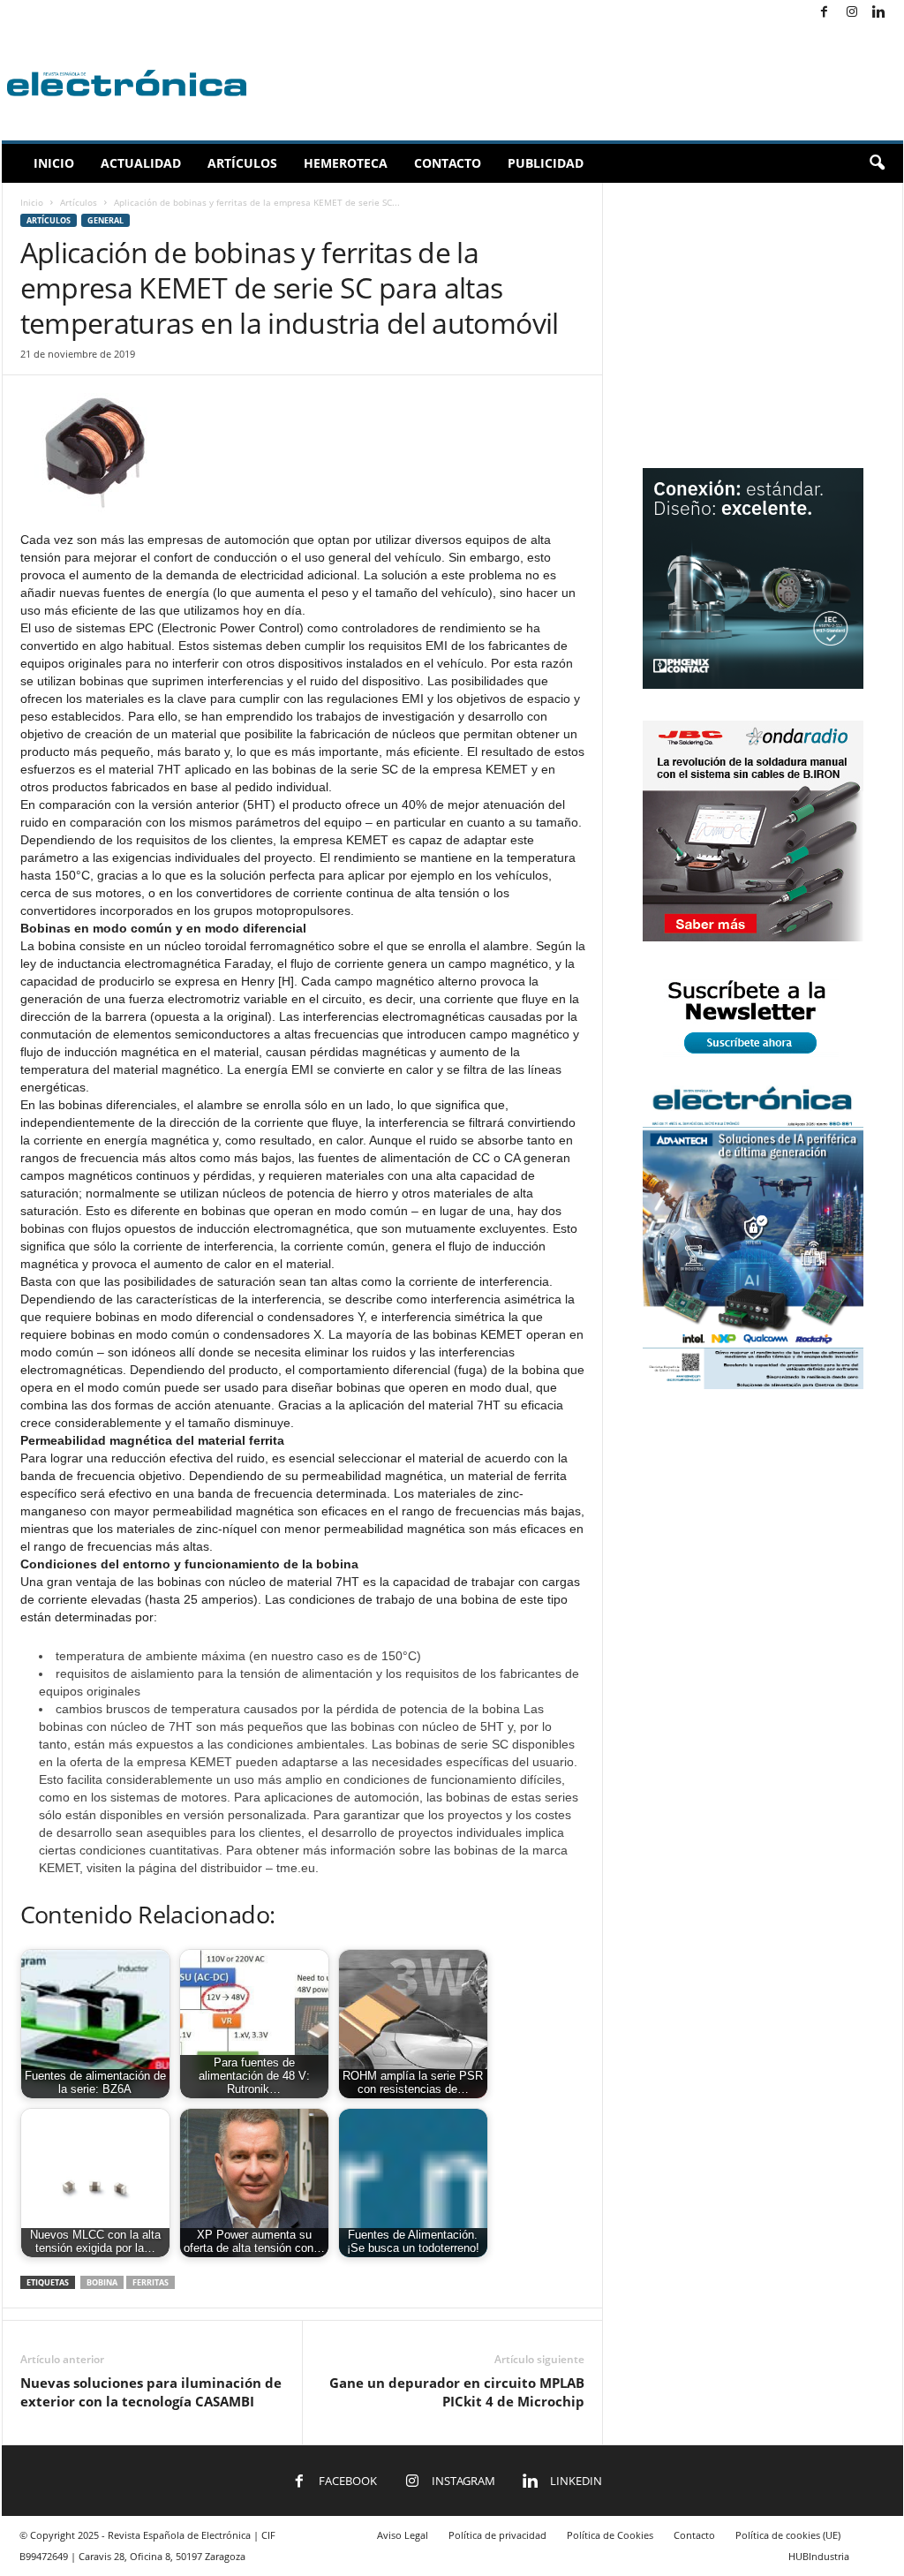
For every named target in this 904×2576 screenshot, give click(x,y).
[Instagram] (852, 13)
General (105, 220)
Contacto (448, 163)
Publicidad (546, 163)
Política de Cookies (610, 2535)
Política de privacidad (497, 2535)
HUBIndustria (819, 2556)
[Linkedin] (879, 13)
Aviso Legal (403, 2535)
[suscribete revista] (753, 1057)
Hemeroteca (346, 163)
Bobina (102, 2282)
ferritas (151, 2282)
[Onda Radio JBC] (753, 937)
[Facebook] (825, 13)
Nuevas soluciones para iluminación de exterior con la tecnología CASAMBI (151, 2392)
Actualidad (141, 163)
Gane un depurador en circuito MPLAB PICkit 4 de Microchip (457, 2392)
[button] (877, 163)
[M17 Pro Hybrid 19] (753, 685)
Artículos (242, 163)
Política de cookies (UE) (788, 2535)
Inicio (54, 163)
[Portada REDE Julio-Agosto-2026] (753, 1385)
